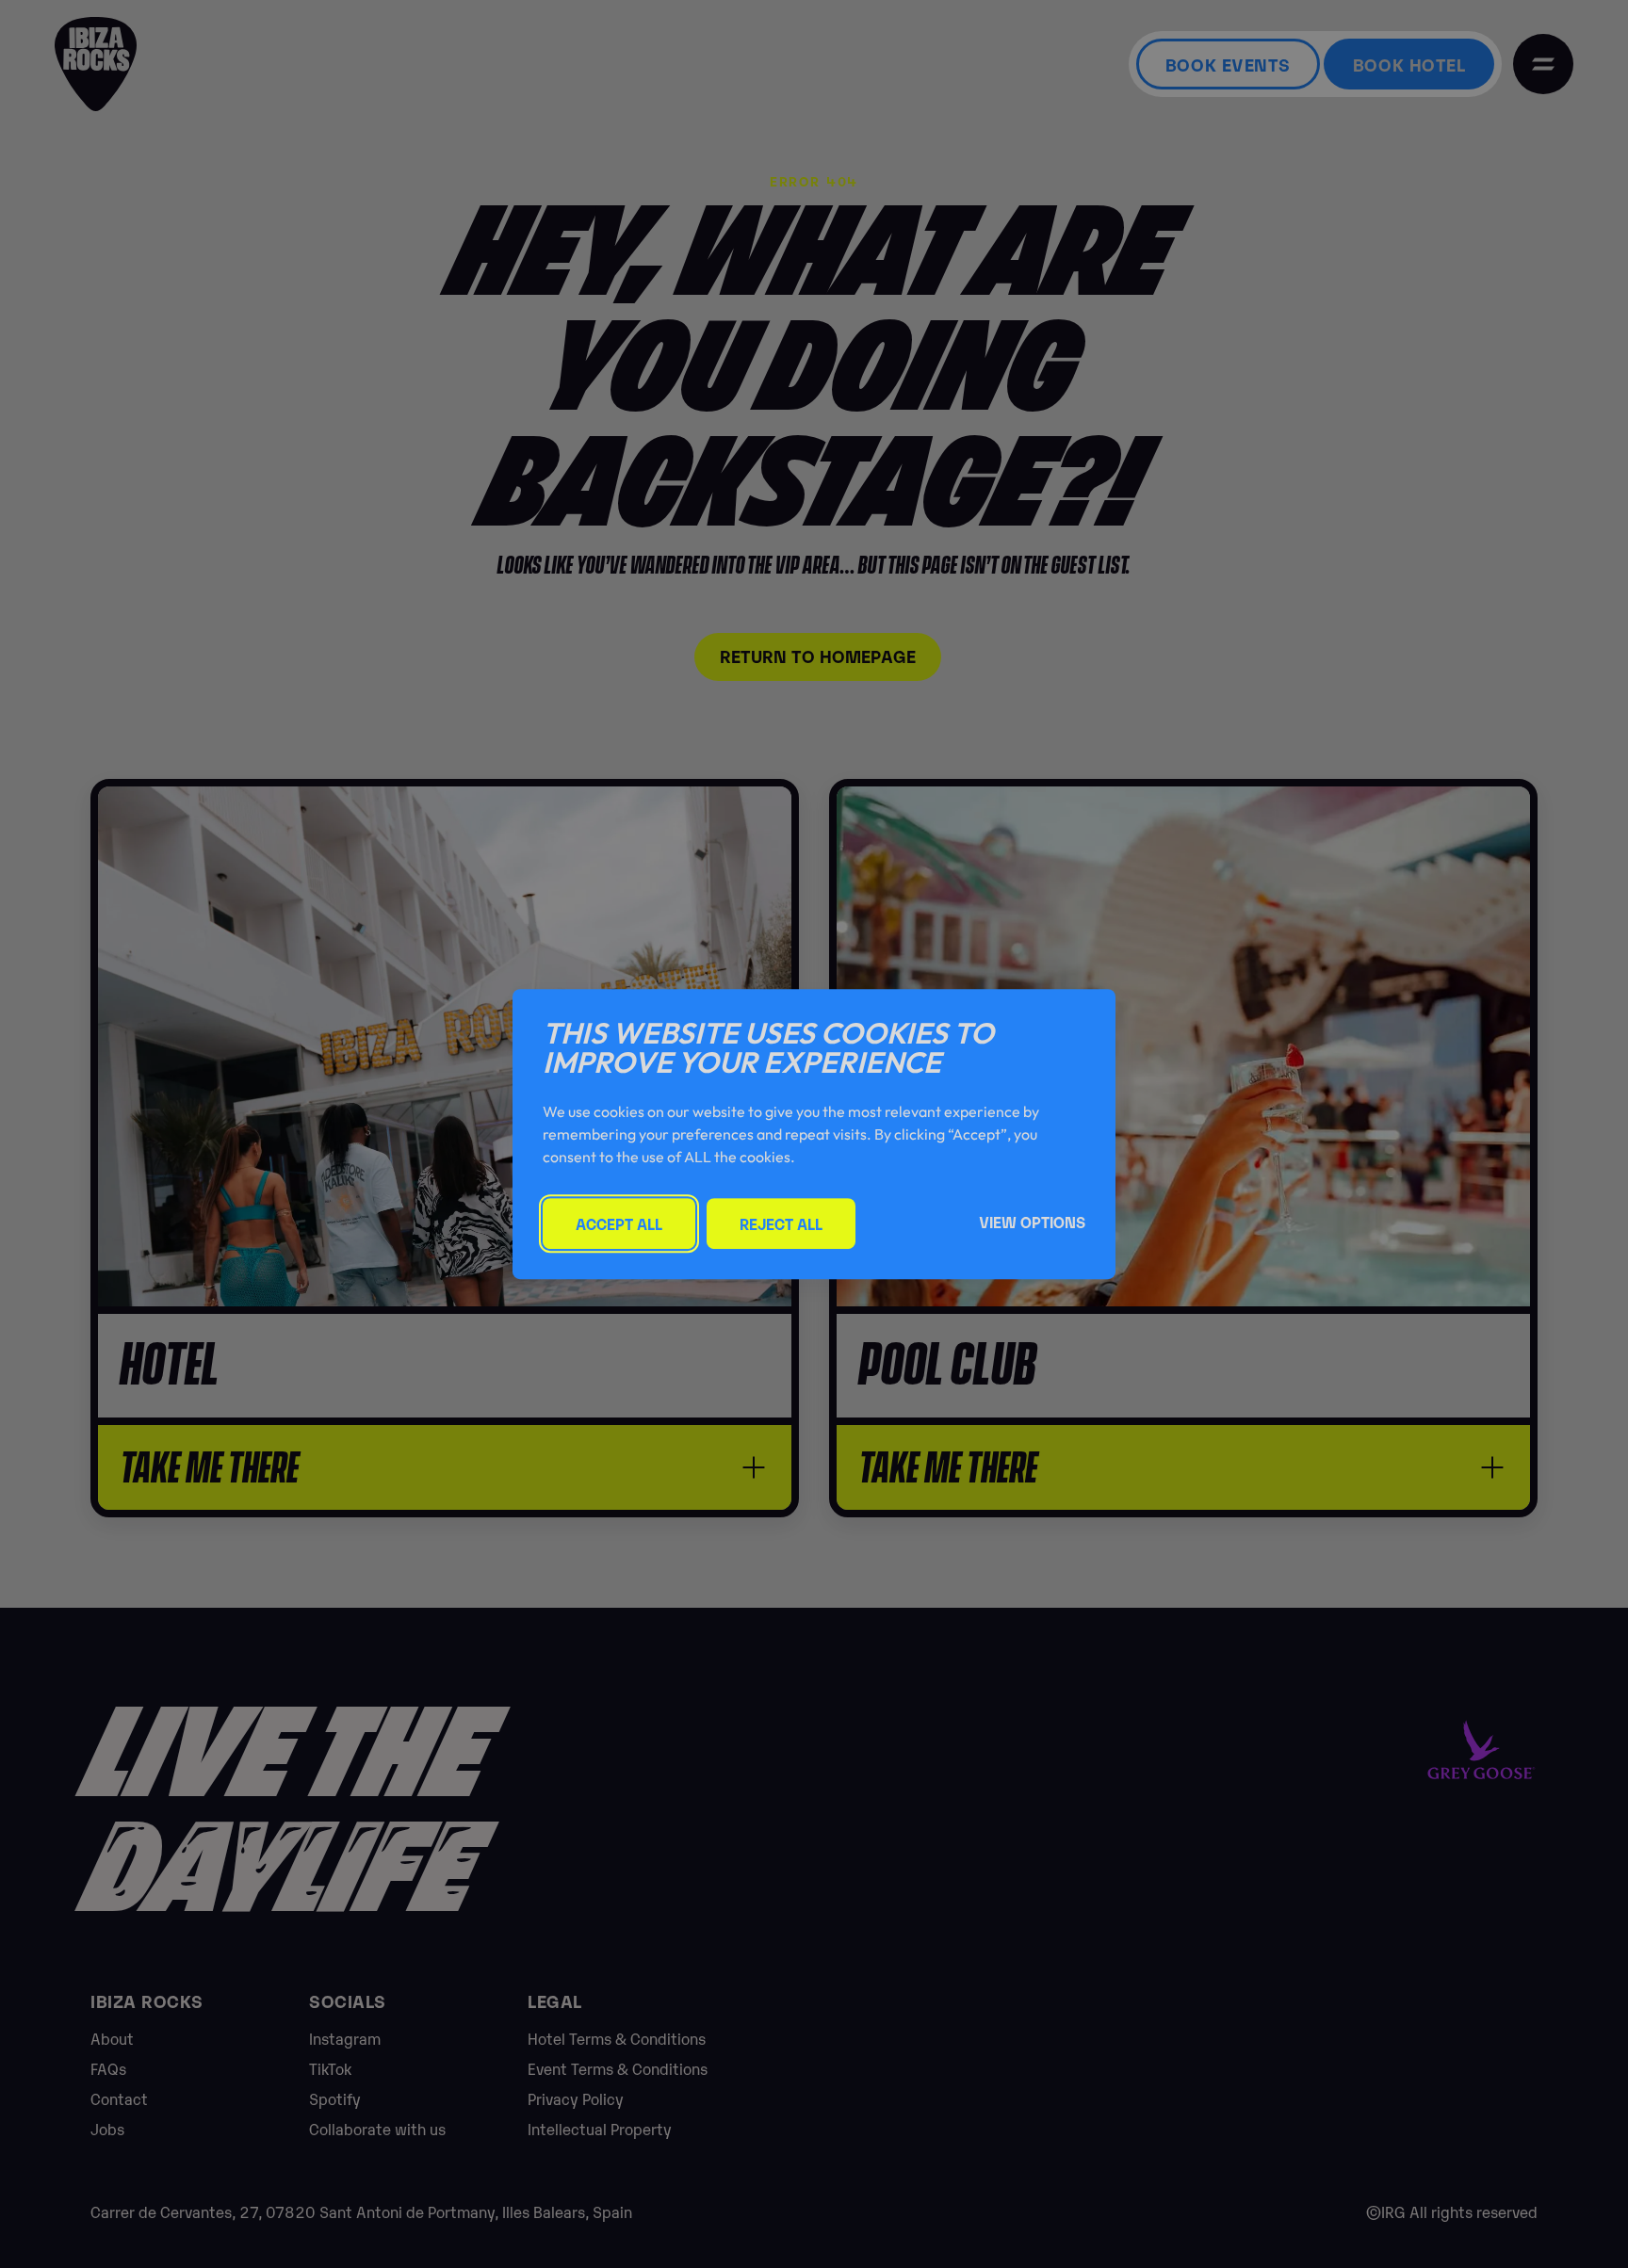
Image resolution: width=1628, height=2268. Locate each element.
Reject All (781, 1223)
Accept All (619, 1223)
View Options (1032, 1222)
